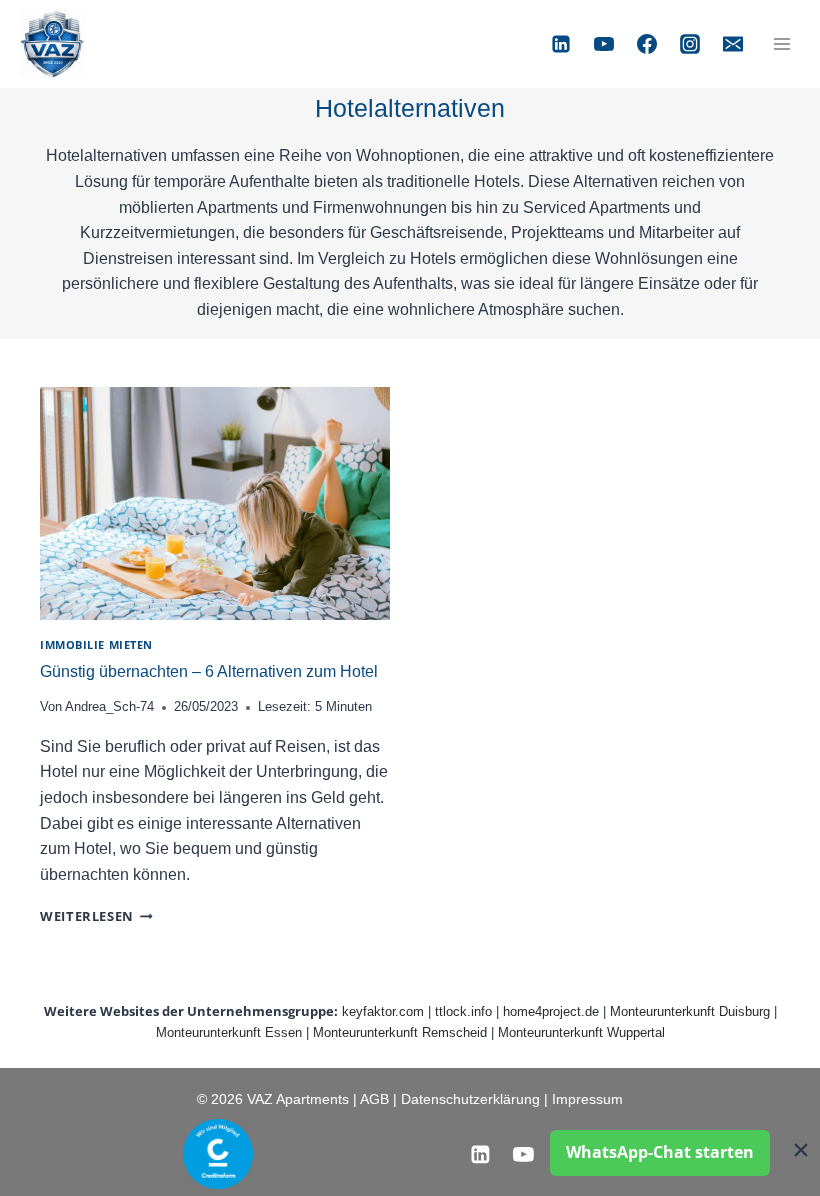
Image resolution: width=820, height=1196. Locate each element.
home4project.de (551, 1011)
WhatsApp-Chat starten (660, 1152)
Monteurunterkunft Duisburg (690, 1011)
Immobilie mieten (96, 644)
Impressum (587, 1099)
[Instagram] (690, 44)
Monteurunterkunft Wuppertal (581, 1032)
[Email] (733, 44)
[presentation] (215, 503)
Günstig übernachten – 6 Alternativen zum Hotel (209, 671)
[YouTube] (604, 44)
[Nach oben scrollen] (45, 1136)
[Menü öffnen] (781, 43)
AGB (374, 1099)
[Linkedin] (561, 44)
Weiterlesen (96, 916)
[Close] (800, 1149)
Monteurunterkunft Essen (229, 1032)
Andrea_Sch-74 (109, 706)
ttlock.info (463, 1011)
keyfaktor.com (383, 1011)
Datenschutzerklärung (472, 1099)
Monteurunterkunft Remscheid (400, 1032)
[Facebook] (647, 44)
